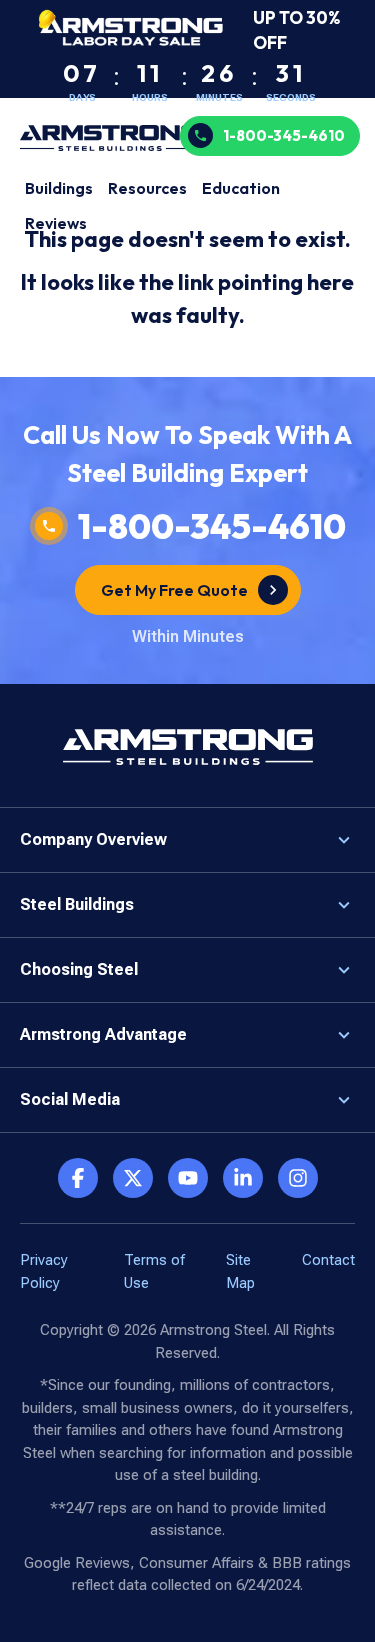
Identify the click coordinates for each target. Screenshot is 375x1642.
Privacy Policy (44, 1271)
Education (241, 188)
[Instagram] (298, 1178)
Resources (147, 188)
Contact (328, 1260)
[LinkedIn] (243, 1178)
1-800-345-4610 (284, 135)
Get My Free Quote (174, 590)
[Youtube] (188, 1178)
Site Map (240, 1271)
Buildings (59, 188)
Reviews (56, 223)
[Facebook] (78, 1178)
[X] (133, 1178)
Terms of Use (154, 1271)
